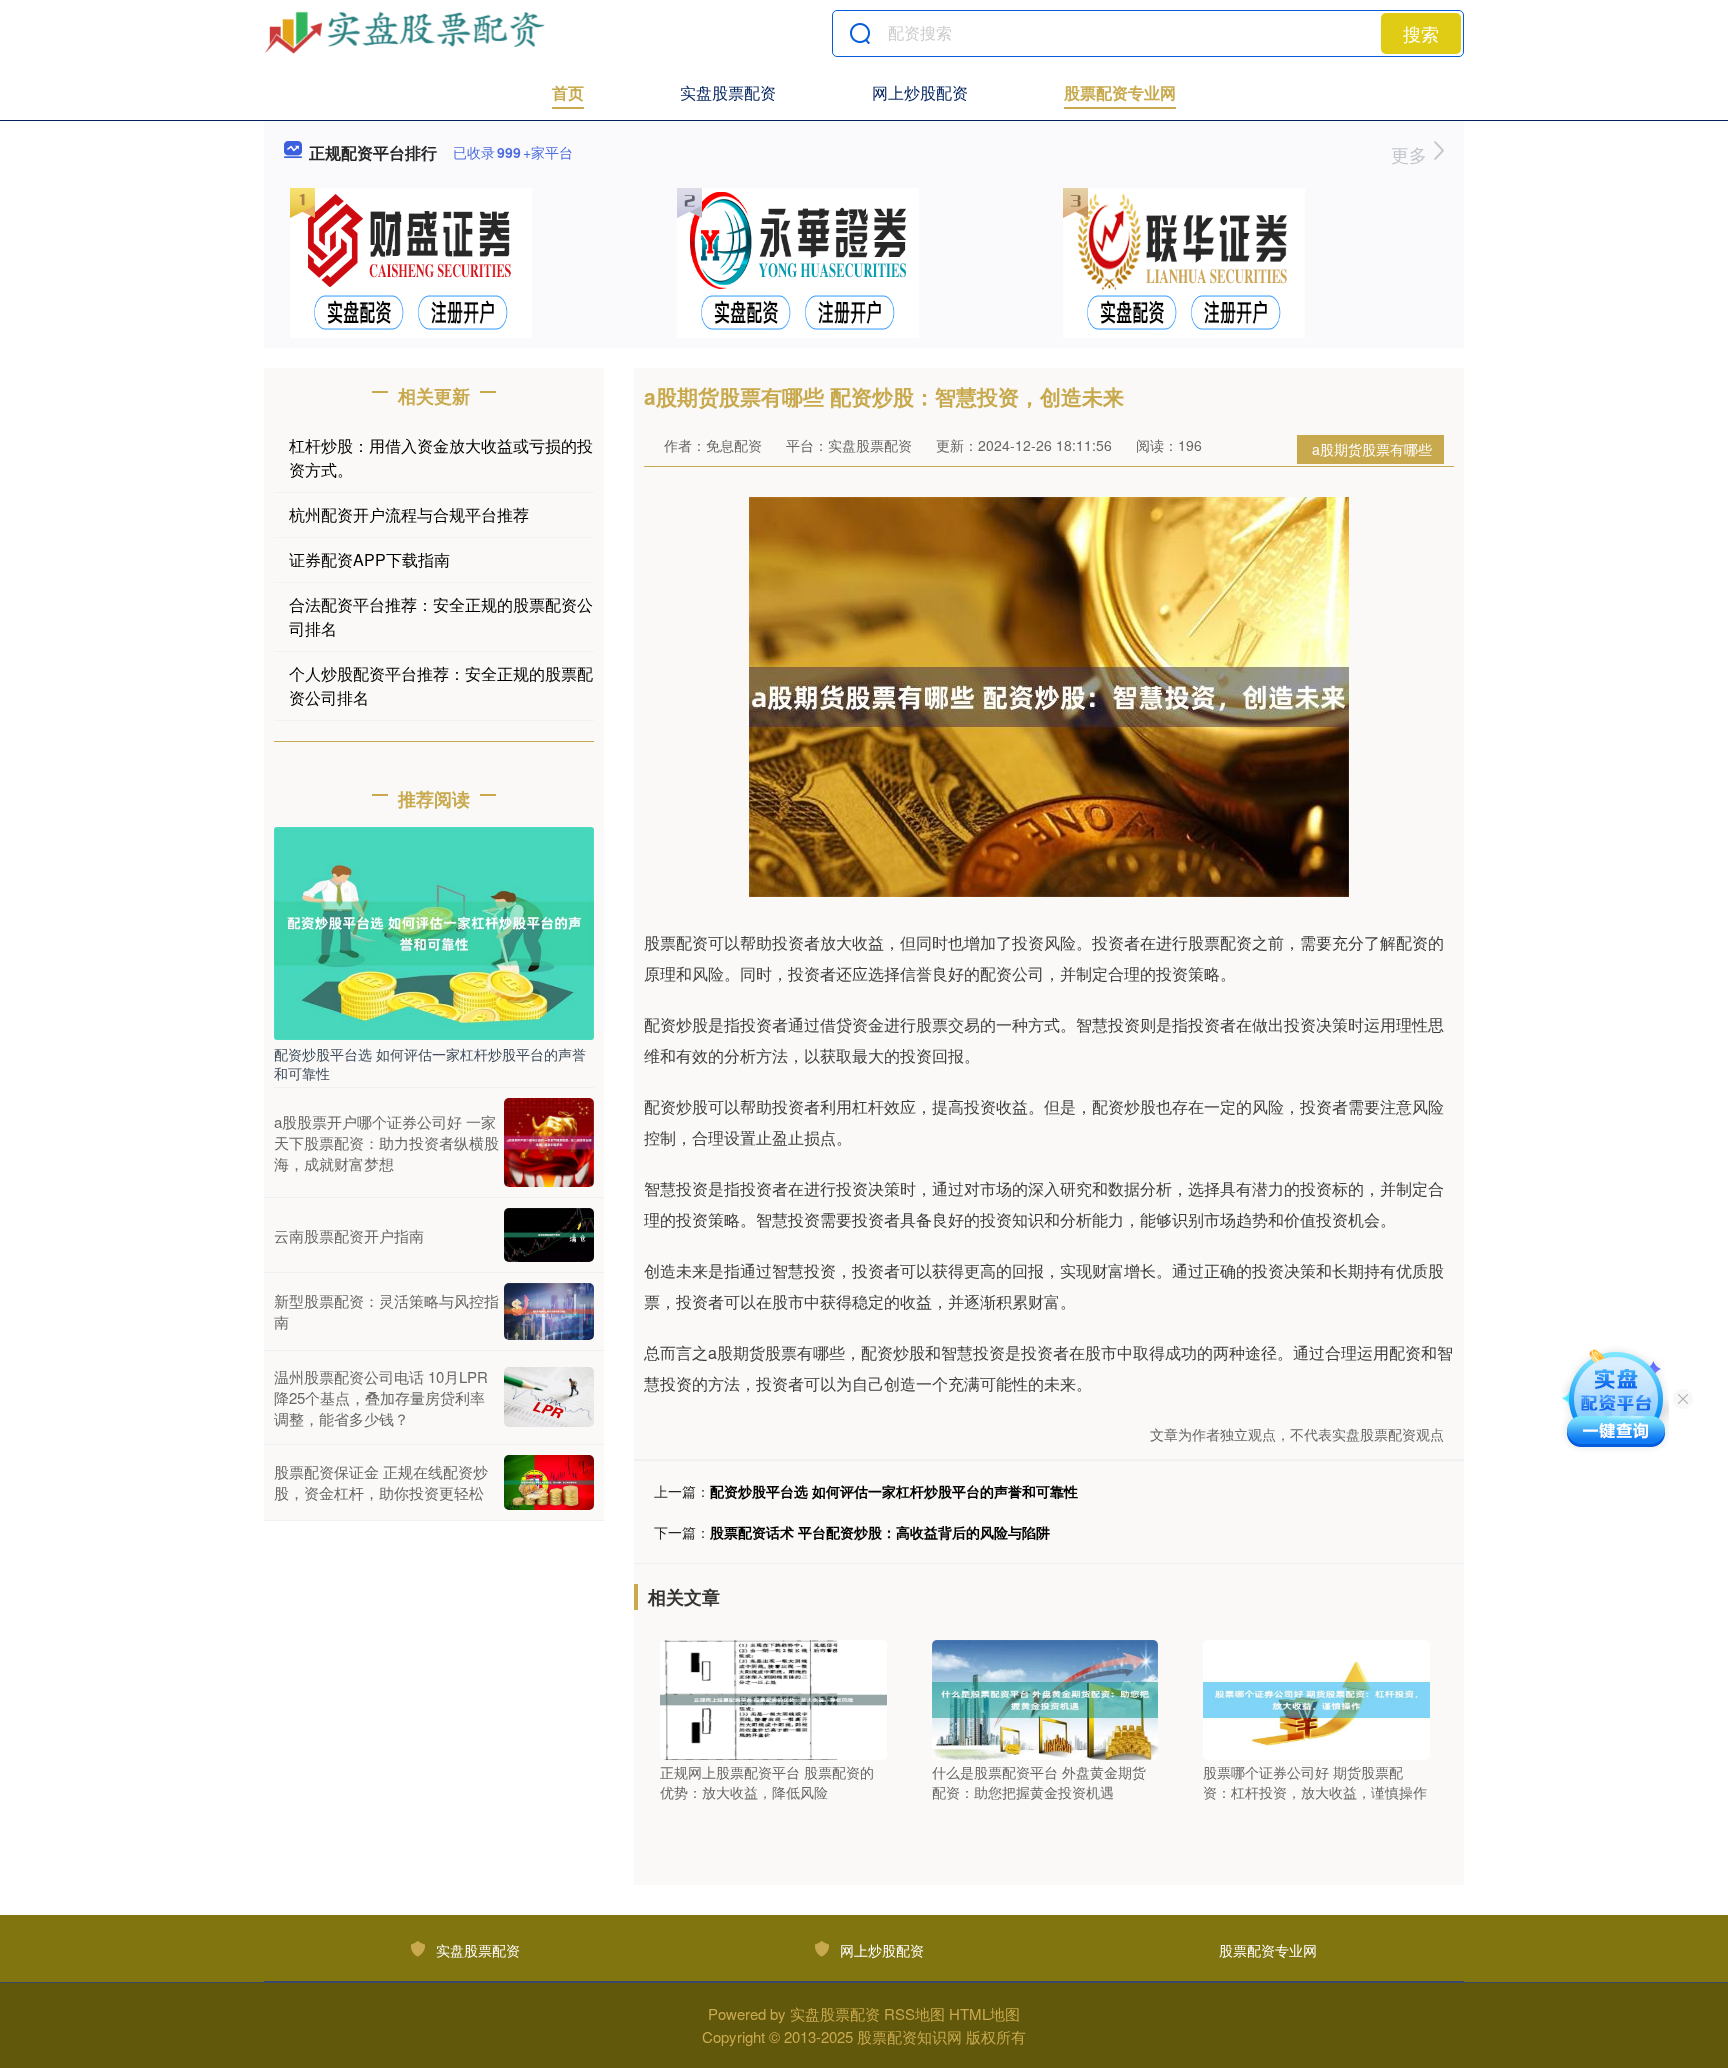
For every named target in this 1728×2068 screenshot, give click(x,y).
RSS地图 (914, 2013)
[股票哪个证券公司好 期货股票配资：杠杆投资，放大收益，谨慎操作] (1316, 1698)
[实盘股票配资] (406, 33)
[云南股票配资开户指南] (549, 1234)
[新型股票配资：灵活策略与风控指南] (549, 1311)
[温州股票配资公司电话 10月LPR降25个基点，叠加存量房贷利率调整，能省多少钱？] (549, 1397)
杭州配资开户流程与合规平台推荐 (409, 514)
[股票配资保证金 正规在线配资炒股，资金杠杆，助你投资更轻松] (549, 1483)
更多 (1411, 154)
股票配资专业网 (1120, 92)
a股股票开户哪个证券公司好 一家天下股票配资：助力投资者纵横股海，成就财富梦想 (386, 1142)
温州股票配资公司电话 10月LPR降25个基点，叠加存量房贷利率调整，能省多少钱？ (381, 1397)
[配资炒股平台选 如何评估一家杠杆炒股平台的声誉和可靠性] (434, 931)
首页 (568, 92)
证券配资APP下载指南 (369, 559)
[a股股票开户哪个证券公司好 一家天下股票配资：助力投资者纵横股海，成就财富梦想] (549, 1143)
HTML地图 (984, 2013)
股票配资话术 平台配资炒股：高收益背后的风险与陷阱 (880, 1532)
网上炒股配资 (920, 92)
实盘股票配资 (728, 92)
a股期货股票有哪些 (1372, 449)
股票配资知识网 (909, 2036)
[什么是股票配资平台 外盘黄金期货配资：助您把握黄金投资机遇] (1045, 1698)
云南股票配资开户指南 (349, 1235)
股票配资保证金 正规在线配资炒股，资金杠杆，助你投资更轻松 (381, 1482)
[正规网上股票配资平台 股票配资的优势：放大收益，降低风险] (773, 1698)
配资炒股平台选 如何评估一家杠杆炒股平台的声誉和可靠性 (894, 1491)
